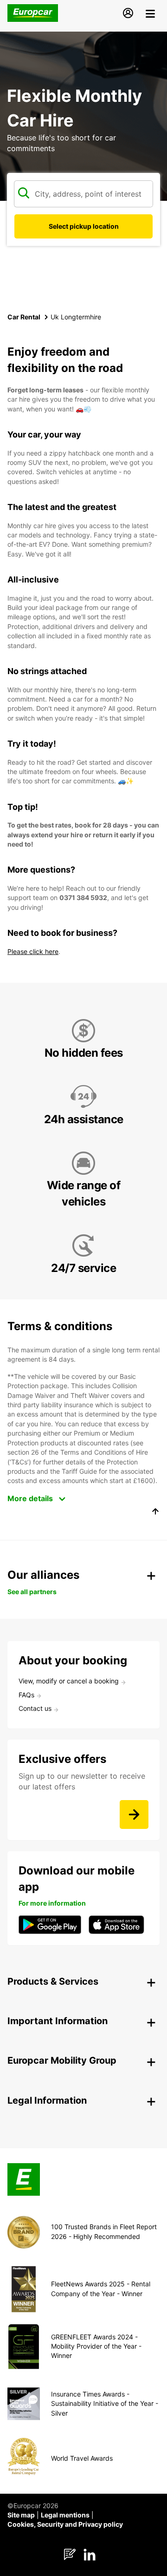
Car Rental (24, 317)
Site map (21, 2515)
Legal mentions (65, 2515)
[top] (155, 1513)
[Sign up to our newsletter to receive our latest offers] (134, 1814)
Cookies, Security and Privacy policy (65, 2524)
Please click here (33, 951)
